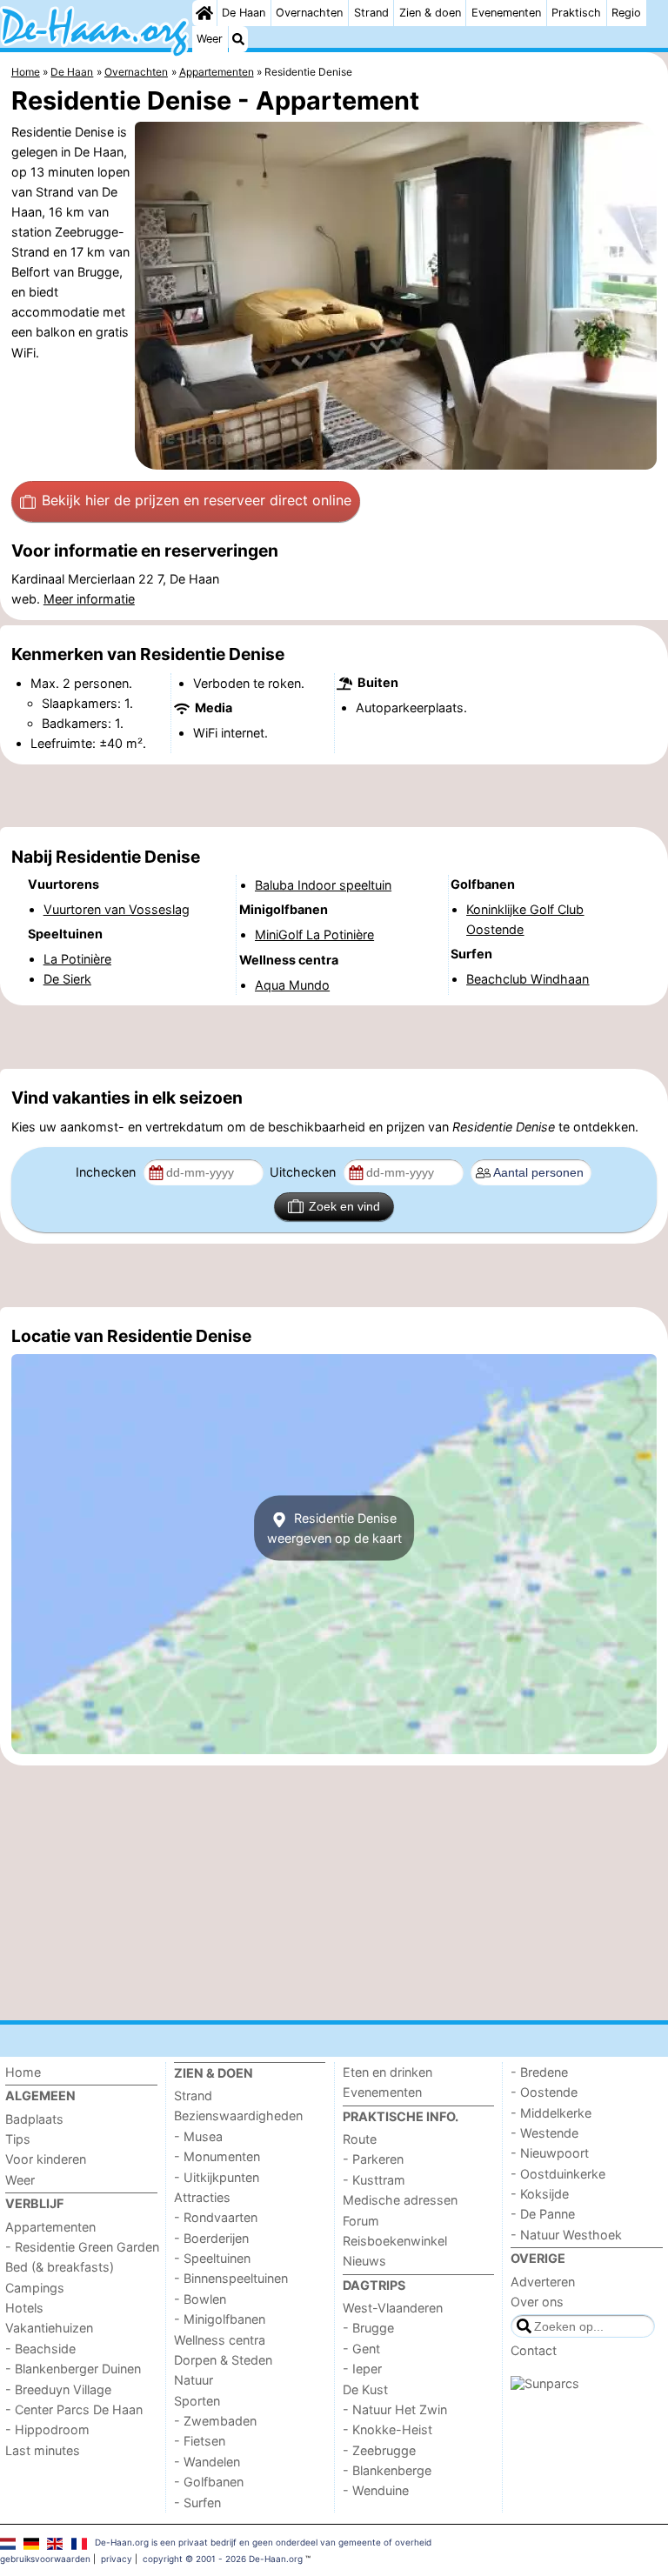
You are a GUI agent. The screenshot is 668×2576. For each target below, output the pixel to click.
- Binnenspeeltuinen (231, 2278)
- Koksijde (540, 2194)
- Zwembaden (215, 2421)
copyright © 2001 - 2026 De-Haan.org (223, 2559)
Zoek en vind (344, 1206)
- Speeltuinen (212, 2258)
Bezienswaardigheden (238, 2116)
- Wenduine (376, 2490)
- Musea (198, 2136)
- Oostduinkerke (558, 2174)
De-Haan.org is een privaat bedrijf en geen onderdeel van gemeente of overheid (263, 2542)
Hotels (24, 2308)
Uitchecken (304, 1172)
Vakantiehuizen (49, 2328)
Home (23, 2072)
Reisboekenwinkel (395, 2241)
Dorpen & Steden (223, 2360)
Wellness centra (220, 2340)
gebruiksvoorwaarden (45, 2559)
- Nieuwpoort (550, 2153)
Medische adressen (400, 2200)
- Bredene (539, 2072)
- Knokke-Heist (387, 2429)
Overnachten (309, 13)
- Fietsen (200, 2441)
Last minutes (43, 2450)
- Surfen (197, 2503)
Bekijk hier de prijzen (197, 500)
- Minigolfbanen (220, 2319)
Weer (210, 39)
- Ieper (362, 2369)
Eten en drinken (387, 2072)
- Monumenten (217, 2156)
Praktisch (576, 13)
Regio (626, 13)
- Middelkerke (551, 2113)
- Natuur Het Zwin (395, 2409)
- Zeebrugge (379, 2450)
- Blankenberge (387, 2470)
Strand (371, 13)
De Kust (365, 2389)
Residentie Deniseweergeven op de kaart (334, 1528)
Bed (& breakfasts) (60, 2267)
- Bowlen (200, 2299)
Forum (361, 2221)
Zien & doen (430, 13)
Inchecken (107, 1172)
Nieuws (364, 2261)
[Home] (204, 13)
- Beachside (40, 2349)
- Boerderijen (211, 2238)
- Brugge (368, 2328)
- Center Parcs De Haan (74, 2409)
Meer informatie (89, 599)
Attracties (202, 2197)
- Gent (361, 2349)
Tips (18, 2139)
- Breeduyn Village (58, 2389)
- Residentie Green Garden (82, 2247)
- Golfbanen (209, 2482)
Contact (534, 2350)
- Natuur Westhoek (566, 2235)
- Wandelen (207, 2462)
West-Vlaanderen (393, 2308)
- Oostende (544, 2092)
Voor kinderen (46, 2159)
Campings (35, 2288)
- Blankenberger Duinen (73, 2369)
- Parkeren (373, 2159)
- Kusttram (374, 2180)
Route (360, 2139)
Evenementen (506, 13)
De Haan (244, 13)
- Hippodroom (47, 2429)
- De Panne (543, 2214)
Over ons (537, 2302)
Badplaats (34, 2119)
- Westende (544, 2133)
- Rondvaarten (216, 2217)
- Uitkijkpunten (217, 2177)
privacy (117, 2559)
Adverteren (543, 2282)
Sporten (197, 2401)
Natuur (194, 2380)
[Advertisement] (334, 796)
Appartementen (50, 2227)
